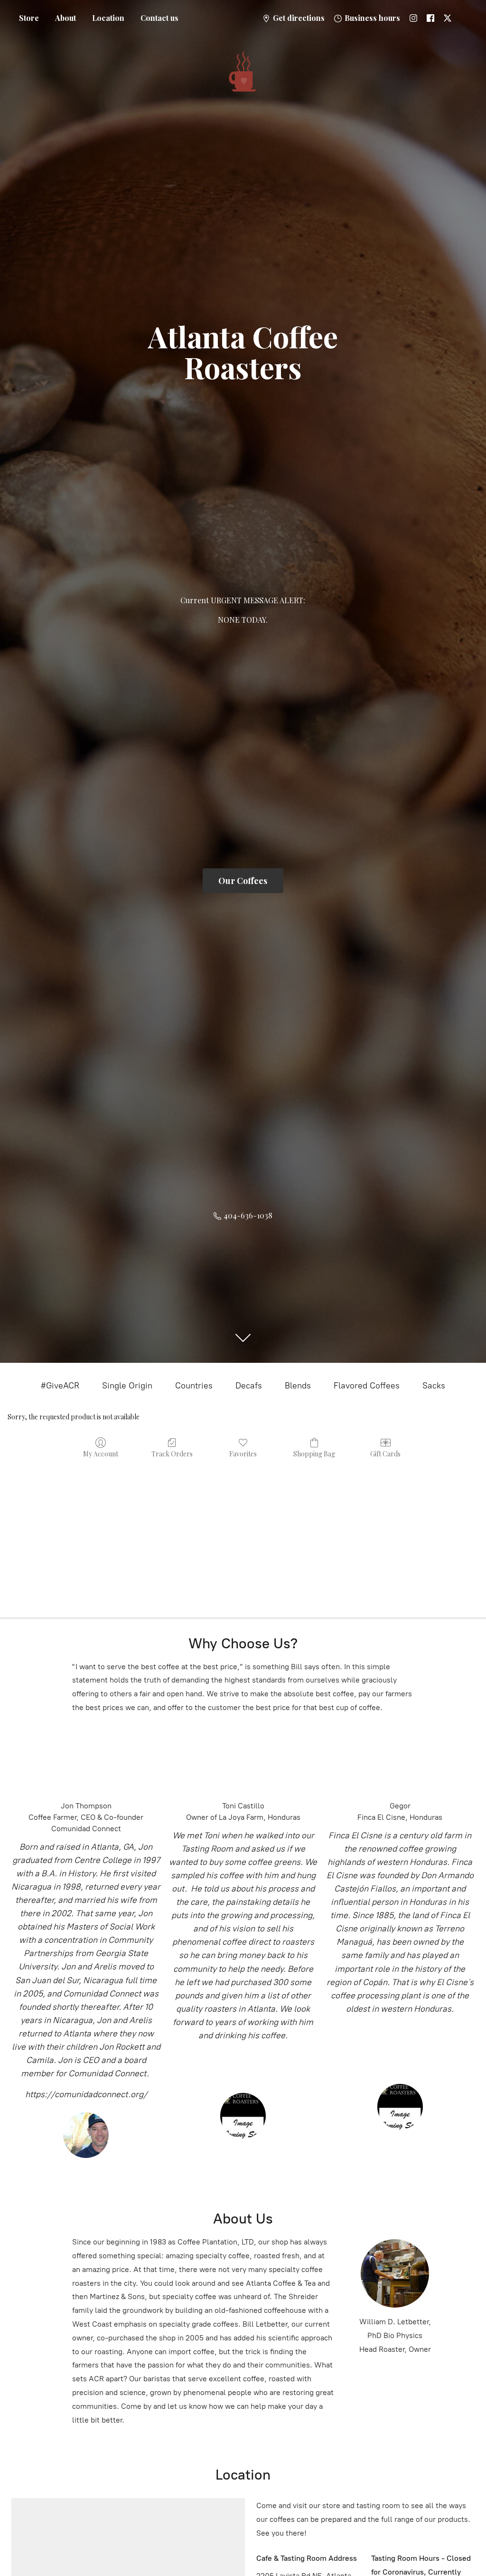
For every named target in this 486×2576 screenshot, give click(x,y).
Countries (194, 1386)
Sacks (434, 1386)
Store (29, 18)
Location (108, 18)
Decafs (249, 1386)
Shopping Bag (314, 1454)
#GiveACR (60, 1386)
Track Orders (172, 1454)
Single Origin (127, 1386)
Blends (298, 1386)
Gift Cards (385, 1454)
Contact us (159, 18)
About (65, 18)
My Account (101, 1454)
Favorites (243, 1454)
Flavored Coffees (367, 1386)
